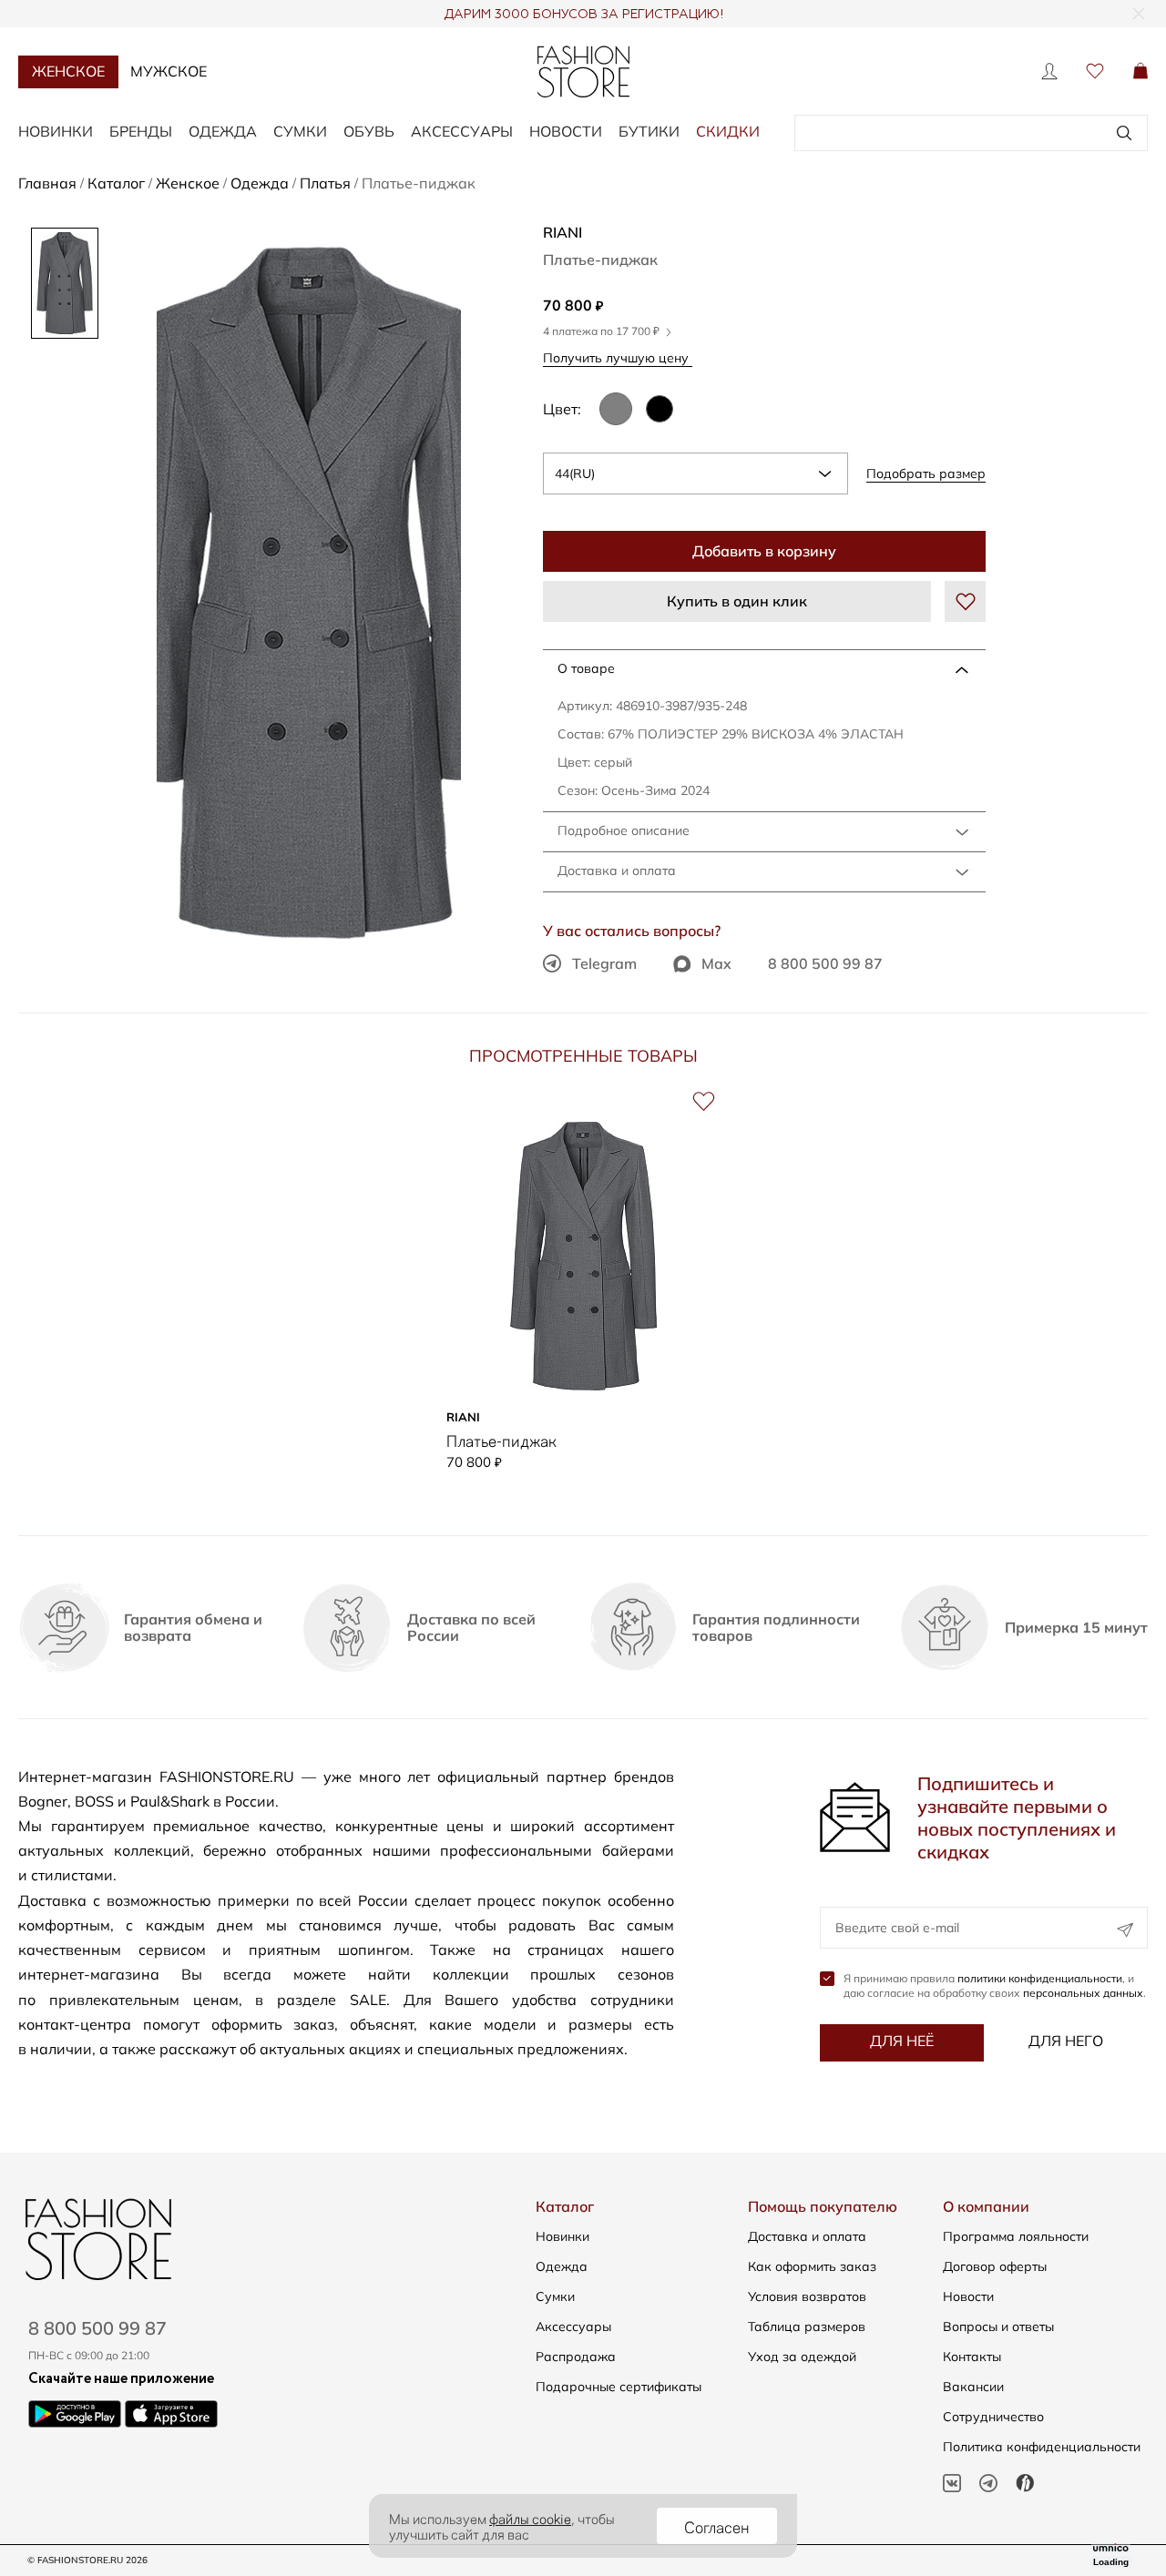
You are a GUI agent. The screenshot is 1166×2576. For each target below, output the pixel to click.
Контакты (972, 2357)
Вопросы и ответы (998, 2327)
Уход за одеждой (802, 2357)
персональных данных (1083, 1993)
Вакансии (973, 2387)
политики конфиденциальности (1040, 1978)
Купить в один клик (737, 601)
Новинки (56, 131)
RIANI (563, 232)
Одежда (223, 131)
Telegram (604, 963)
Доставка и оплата (617, 871)
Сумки (300, 131)
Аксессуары (462, 131)
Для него (1066, 2041)
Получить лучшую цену (618, 357)
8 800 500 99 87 (825, 963)
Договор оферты (995, 2266)
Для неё (902, 2041)
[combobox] (696, 473)
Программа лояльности (1016, 2236)
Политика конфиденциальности (1042, 2447)
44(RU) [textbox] (575, 473)
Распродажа (576, 2357)
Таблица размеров (807, 2327)
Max (716, 963)
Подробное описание (624, 830)
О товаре (586, 668)
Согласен (717, 2526)
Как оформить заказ (812, 2266)
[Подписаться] (1125, 1930)
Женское (68, 71)
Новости (566, 131)
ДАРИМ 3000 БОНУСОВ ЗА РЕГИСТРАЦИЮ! (583, 15)
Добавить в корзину (764, 551)
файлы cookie (530, 2518)
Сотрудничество (993, 2417)
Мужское (169, 71)
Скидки (728, 131)
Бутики (649, 131)
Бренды (141, 131)
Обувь (369, 131)
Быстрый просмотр (583, 1374)
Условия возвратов (807, 2296)
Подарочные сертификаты (619, 2387)
